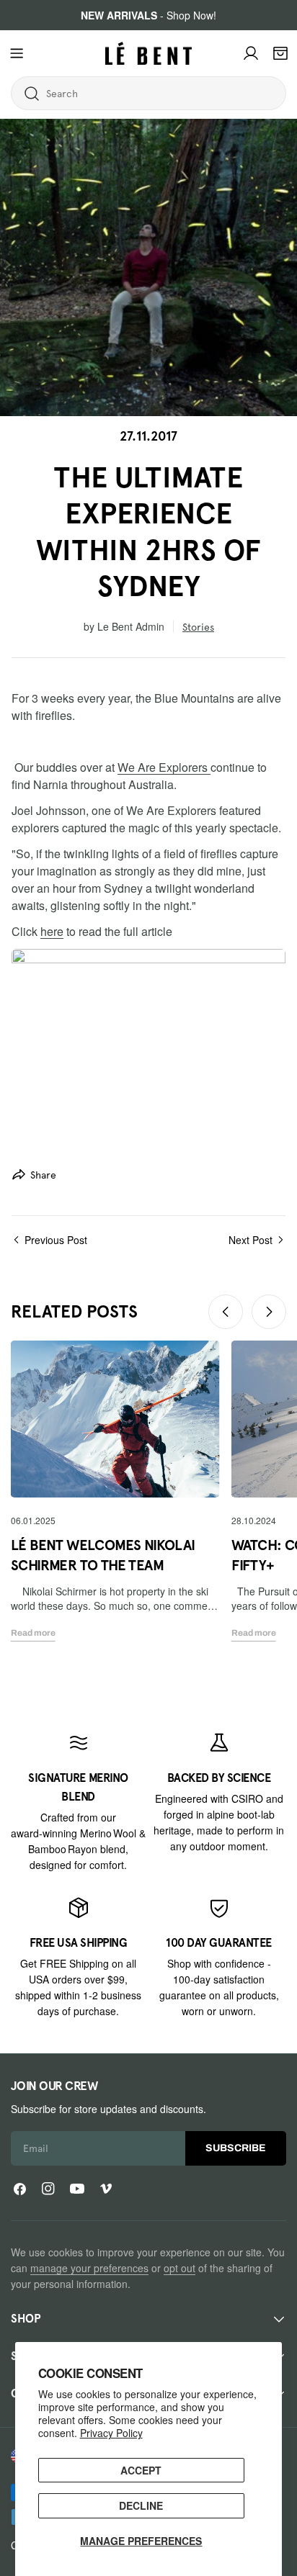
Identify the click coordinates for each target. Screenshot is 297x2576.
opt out (179, 2268)
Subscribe (236, 2148)
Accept (141, 2470)
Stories (198, 627)
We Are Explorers (164, 767)
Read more (33, 1633)
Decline (141, 2505)
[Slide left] (226, 1312)
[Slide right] (269, 1312)
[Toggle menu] (17, 53)
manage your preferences (89, 2268)
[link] (78, 1802)
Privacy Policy (111, 2433)
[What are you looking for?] (32, 94)
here (52, 931)
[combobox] (103, 94)
